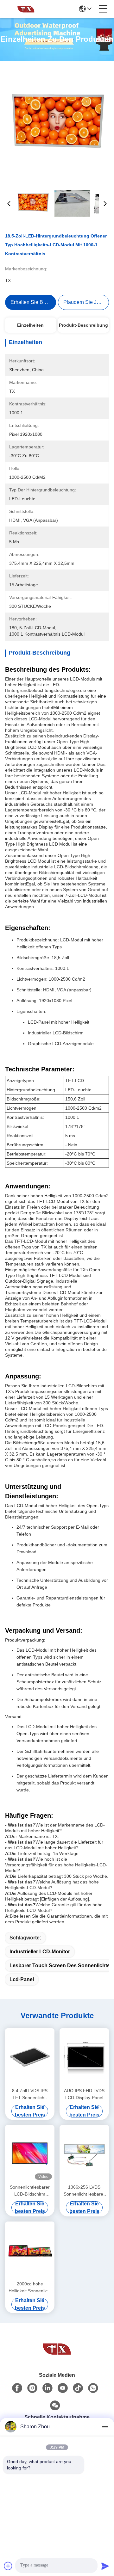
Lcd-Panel (22, 1979)
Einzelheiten (30, 325)
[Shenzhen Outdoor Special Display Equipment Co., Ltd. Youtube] (63, 2388)
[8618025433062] (93, 2388)
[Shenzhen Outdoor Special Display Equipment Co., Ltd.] (26, 9)
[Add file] (8, 2566)
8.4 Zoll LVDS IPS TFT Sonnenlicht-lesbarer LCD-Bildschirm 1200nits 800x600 (30, 2095)
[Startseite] (57, 2349)
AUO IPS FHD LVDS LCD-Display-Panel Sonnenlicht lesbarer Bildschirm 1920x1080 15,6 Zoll (84, 2095)
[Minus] (105, 2427)
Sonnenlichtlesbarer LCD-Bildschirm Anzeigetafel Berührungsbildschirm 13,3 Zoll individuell (30, 2191)
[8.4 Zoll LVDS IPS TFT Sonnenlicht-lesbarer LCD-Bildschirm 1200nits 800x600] (30, 2057)
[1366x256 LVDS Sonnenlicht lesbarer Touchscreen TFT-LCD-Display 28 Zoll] (84, 2154)
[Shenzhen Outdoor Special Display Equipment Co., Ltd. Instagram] (32, 2388)
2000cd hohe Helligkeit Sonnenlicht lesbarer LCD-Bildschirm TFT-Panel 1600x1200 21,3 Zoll (30, 2288)
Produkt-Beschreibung (83, 325)
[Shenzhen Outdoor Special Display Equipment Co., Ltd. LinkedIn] (47, 2388)
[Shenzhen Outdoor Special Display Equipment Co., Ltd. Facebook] (17, 2388)
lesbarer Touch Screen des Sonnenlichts (60, 1966)
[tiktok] (78, 2388)
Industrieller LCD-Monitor (40, 1952)
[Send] (105, 2566)
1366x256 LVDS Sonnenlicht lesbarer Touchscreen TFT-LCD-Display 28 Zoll (84, 2191)
